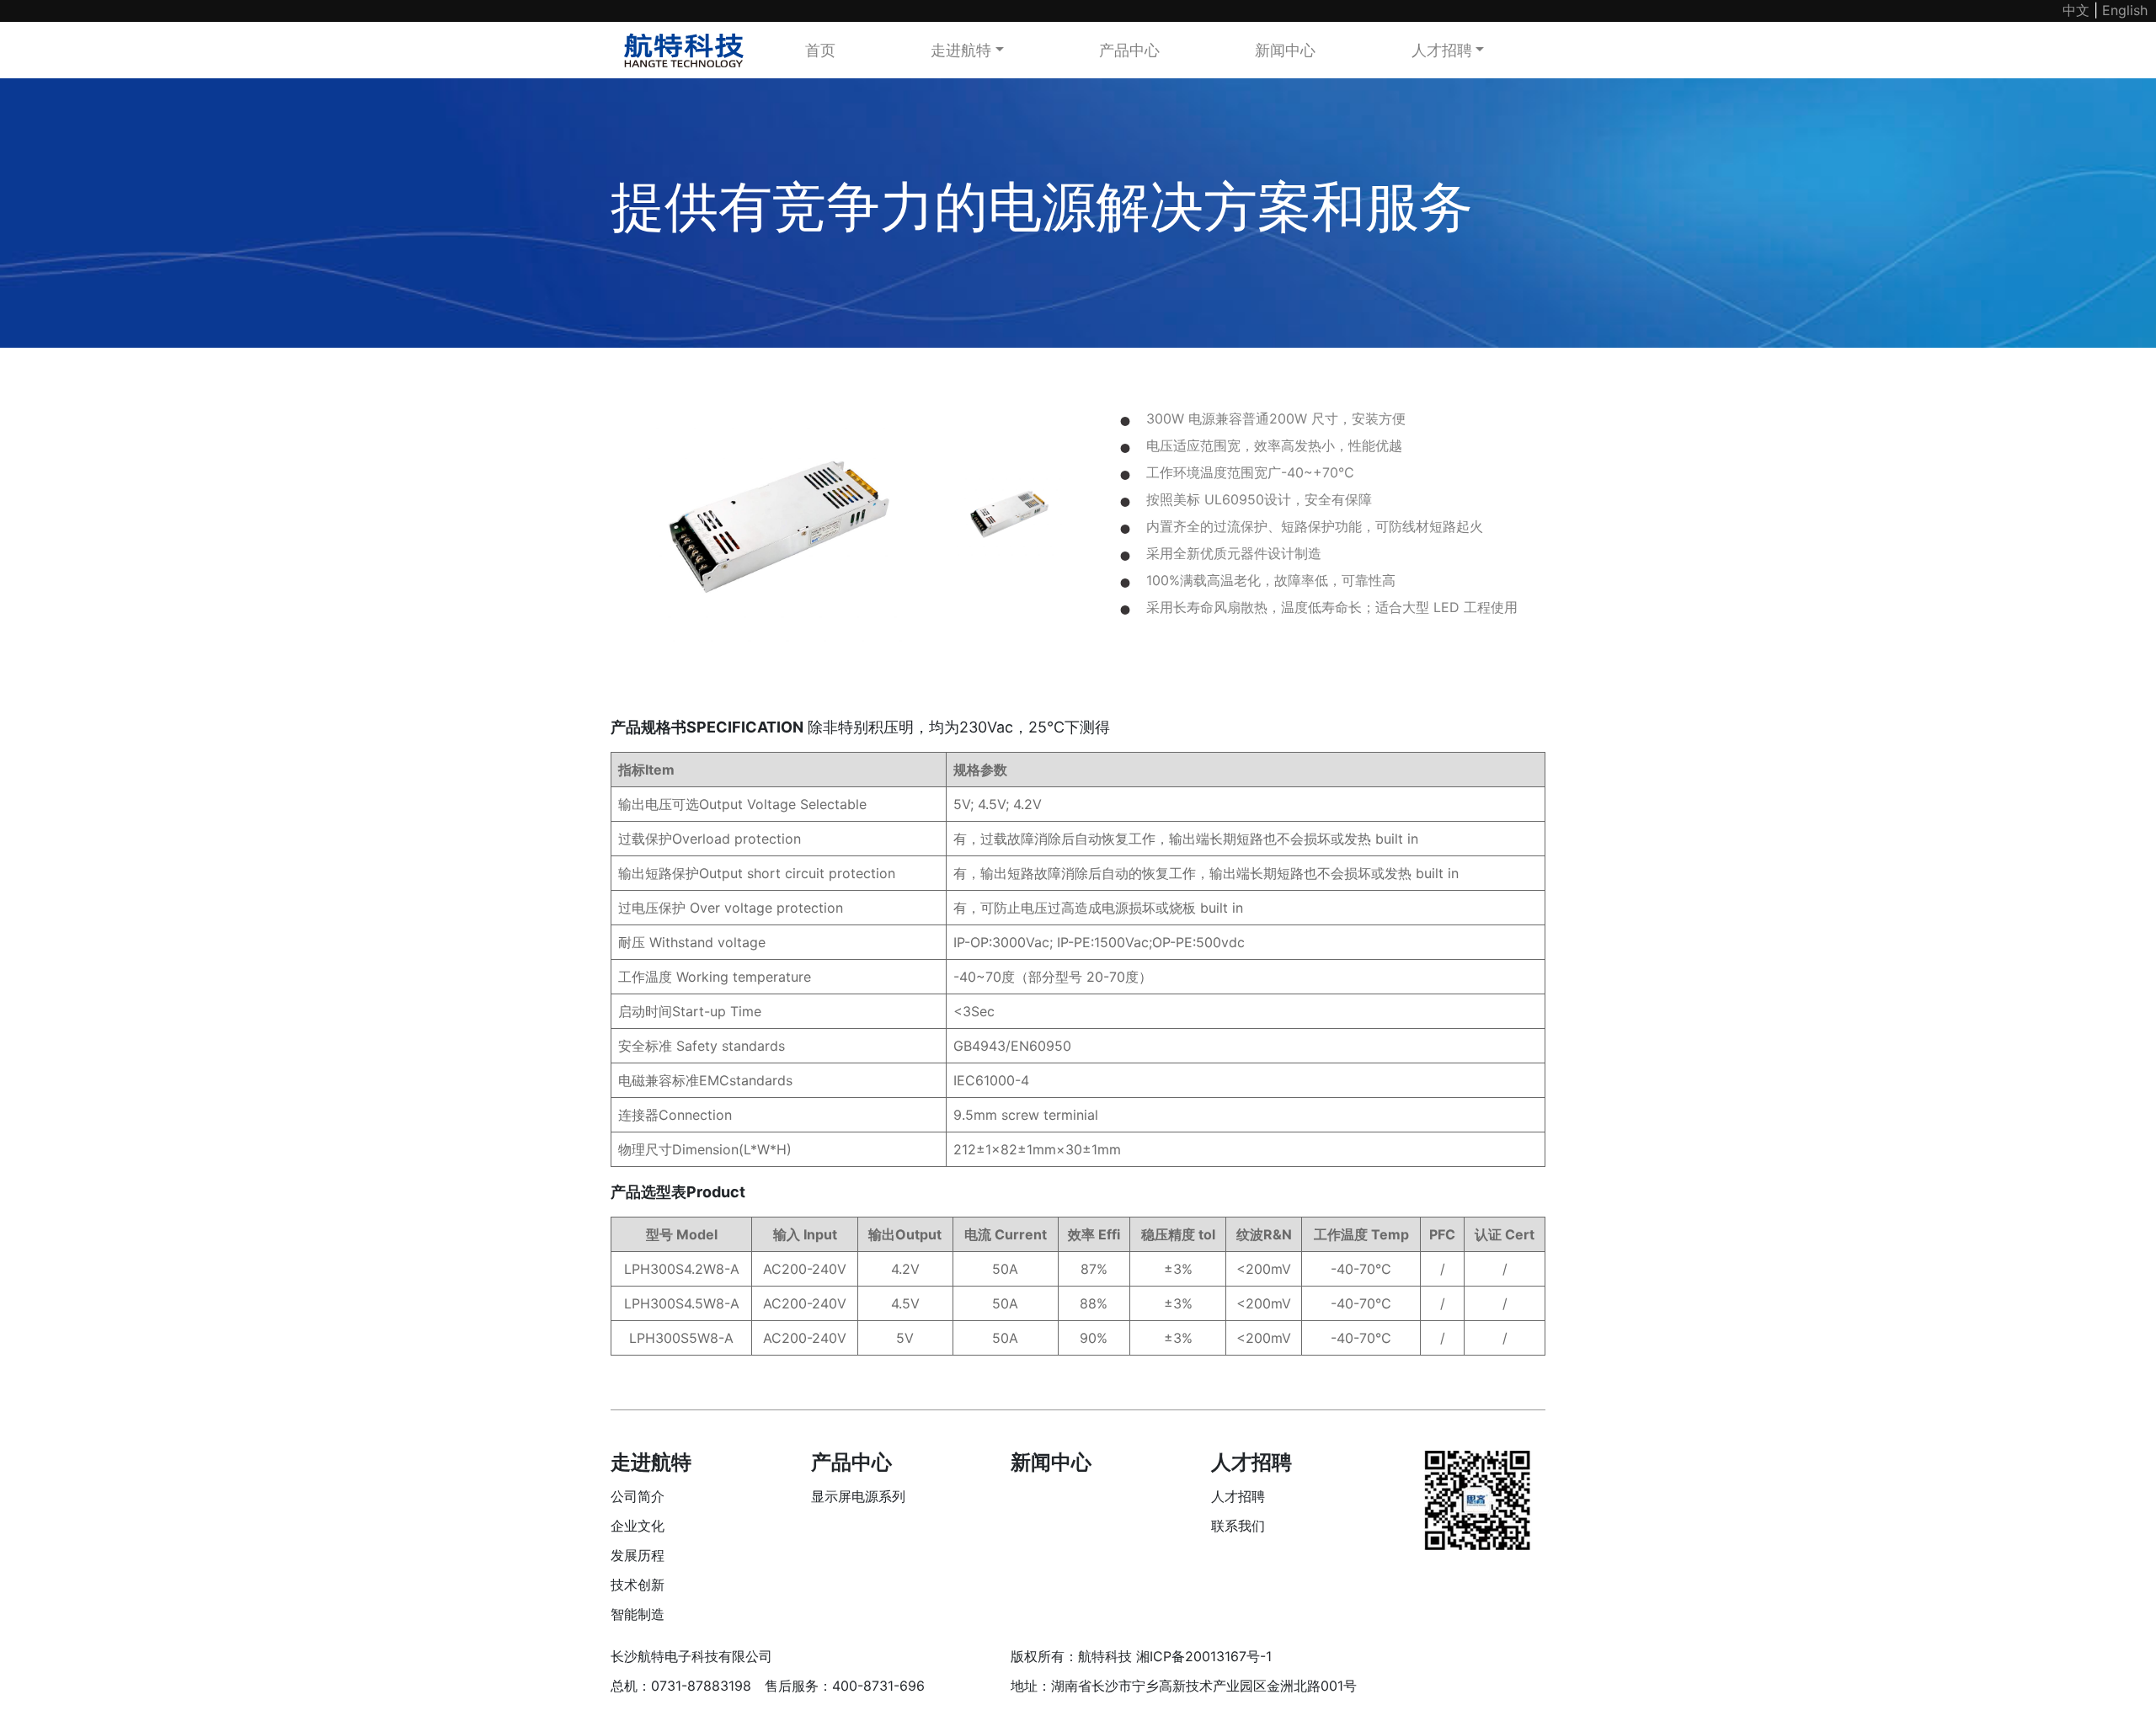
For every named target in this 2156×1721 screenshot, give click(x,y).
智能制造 (638, 1614)
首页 (820, 50)
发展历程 (638, 1555)
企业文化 (638, 1526)
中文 (2076, 10)
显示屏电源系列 (858, 1496)
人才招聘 (1442, 50)
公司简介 (638, 1496)
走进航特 (961, 50)
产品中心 (1129, 50)
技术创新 (638, 1585)
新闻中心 (1285, 50)
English (2125, 10)
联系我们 (1238, 1526)
